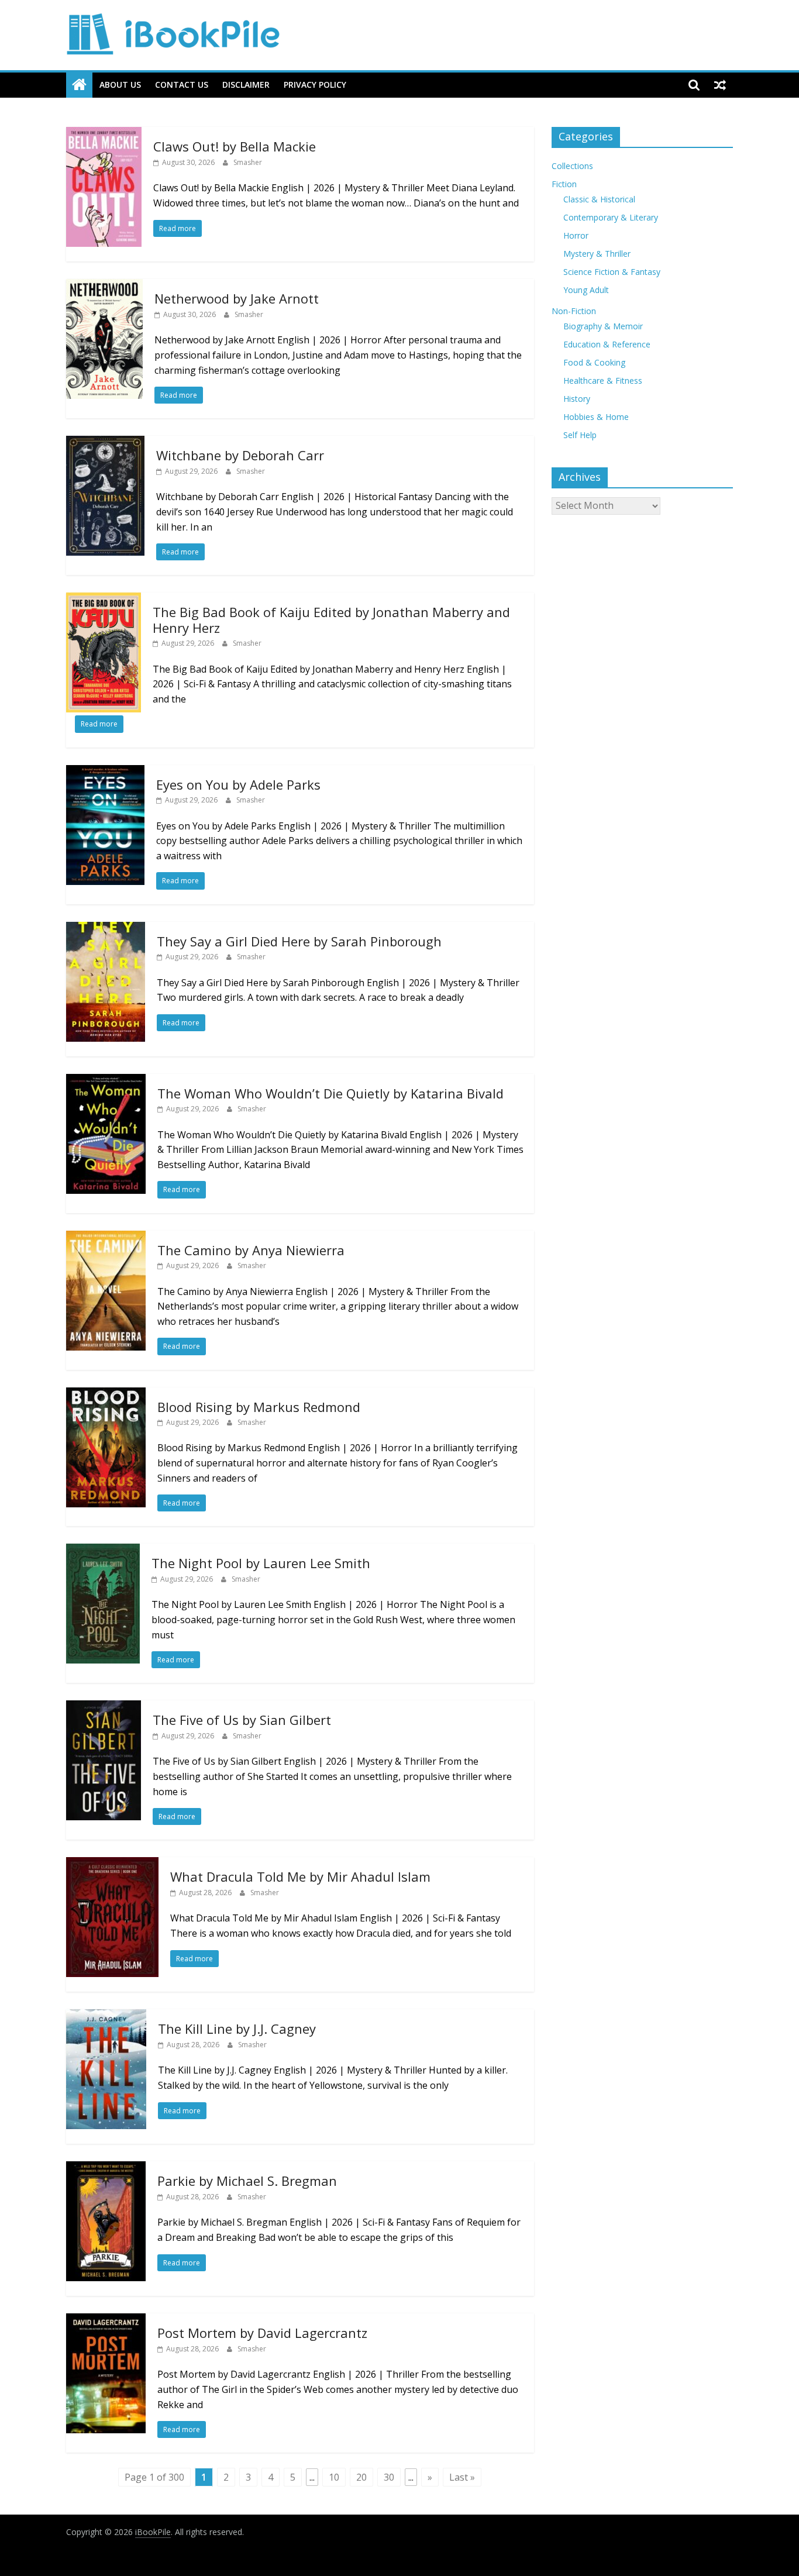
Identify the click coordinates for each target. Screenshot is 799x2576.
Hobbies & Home (596, 417)
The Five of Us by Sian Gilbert (242, 1720)
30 (389, 2477)
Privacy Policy (315, 85)
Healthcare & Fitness (603, 380)
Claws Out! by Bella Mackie (235, 146)
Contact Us (182, 85)
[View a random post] (720, 85)
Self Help (580, 435)
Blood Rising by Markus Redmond (259, 1407)
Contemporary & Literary (611, 217)
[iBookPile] (79, 85)
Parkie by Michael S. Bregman (247, 2181)
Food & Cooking (594, 362)
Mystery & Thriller (597, 254)
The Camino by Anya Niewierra (251, 1250)
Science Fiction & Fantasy (612, 272)
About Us (120, 85)
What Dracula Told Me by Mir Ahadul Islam (300, 1876)
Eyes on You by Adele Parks (238, 784)
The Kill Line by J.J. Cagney (237, 2029)
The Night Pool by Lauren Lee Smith (261, 1563)
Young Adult (586, 290)
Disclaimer (246, 85)
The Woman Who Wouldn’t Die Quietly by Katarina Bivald (330, 1093)
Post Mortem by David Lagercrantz (262, 2333)
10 (334, 2477)
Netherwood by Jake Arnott (237, 298)
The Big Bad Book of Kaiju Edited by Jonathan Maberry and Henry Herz (331, 619)
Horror (576, 235)
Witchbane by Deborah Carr (240, 455)
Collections (572, 166)
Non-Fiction (574, 311)
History (577, 399)
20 (361, 2477)
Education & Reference (607, 344)
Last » (462, 2477)
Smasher (248, 162)
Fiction (564, 184)
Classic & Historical (599, 199)
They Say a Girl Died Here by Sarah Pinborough (299, 941)
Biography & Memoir (603, 326)
